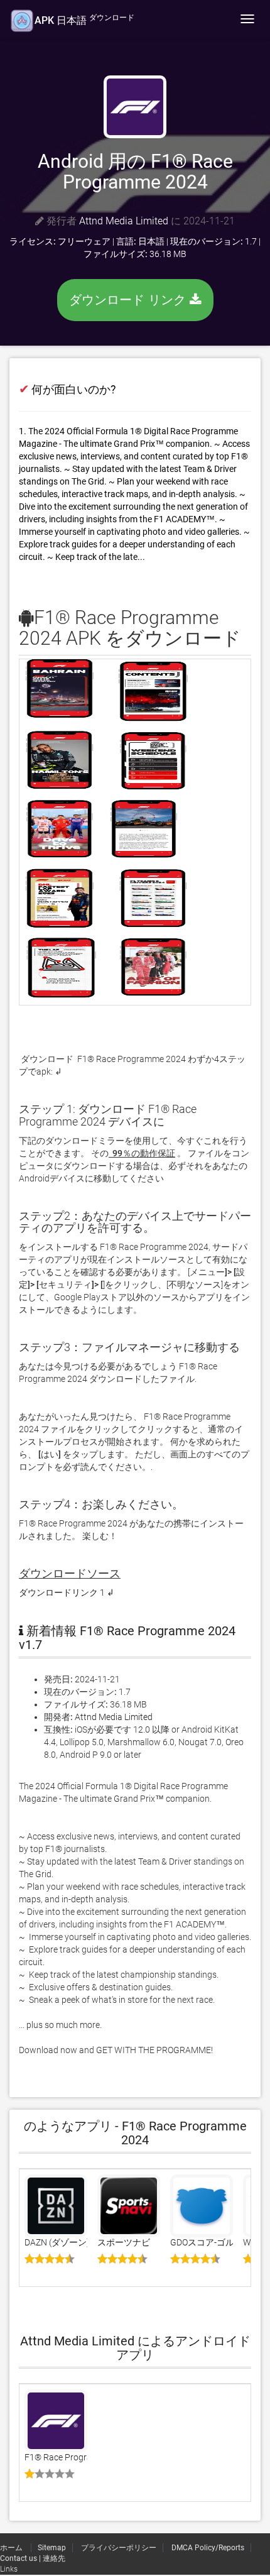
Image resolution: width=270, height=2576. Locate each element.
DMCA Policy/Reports (208, 2548)
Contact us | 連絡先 (33, 2558)
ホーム (12, 2548)
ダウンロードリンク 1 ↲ (67, 1592)
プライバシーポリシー (119, 2548)
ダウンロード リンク (129, 300)
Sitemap (52, 2548)
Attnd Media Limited (124, 221)
